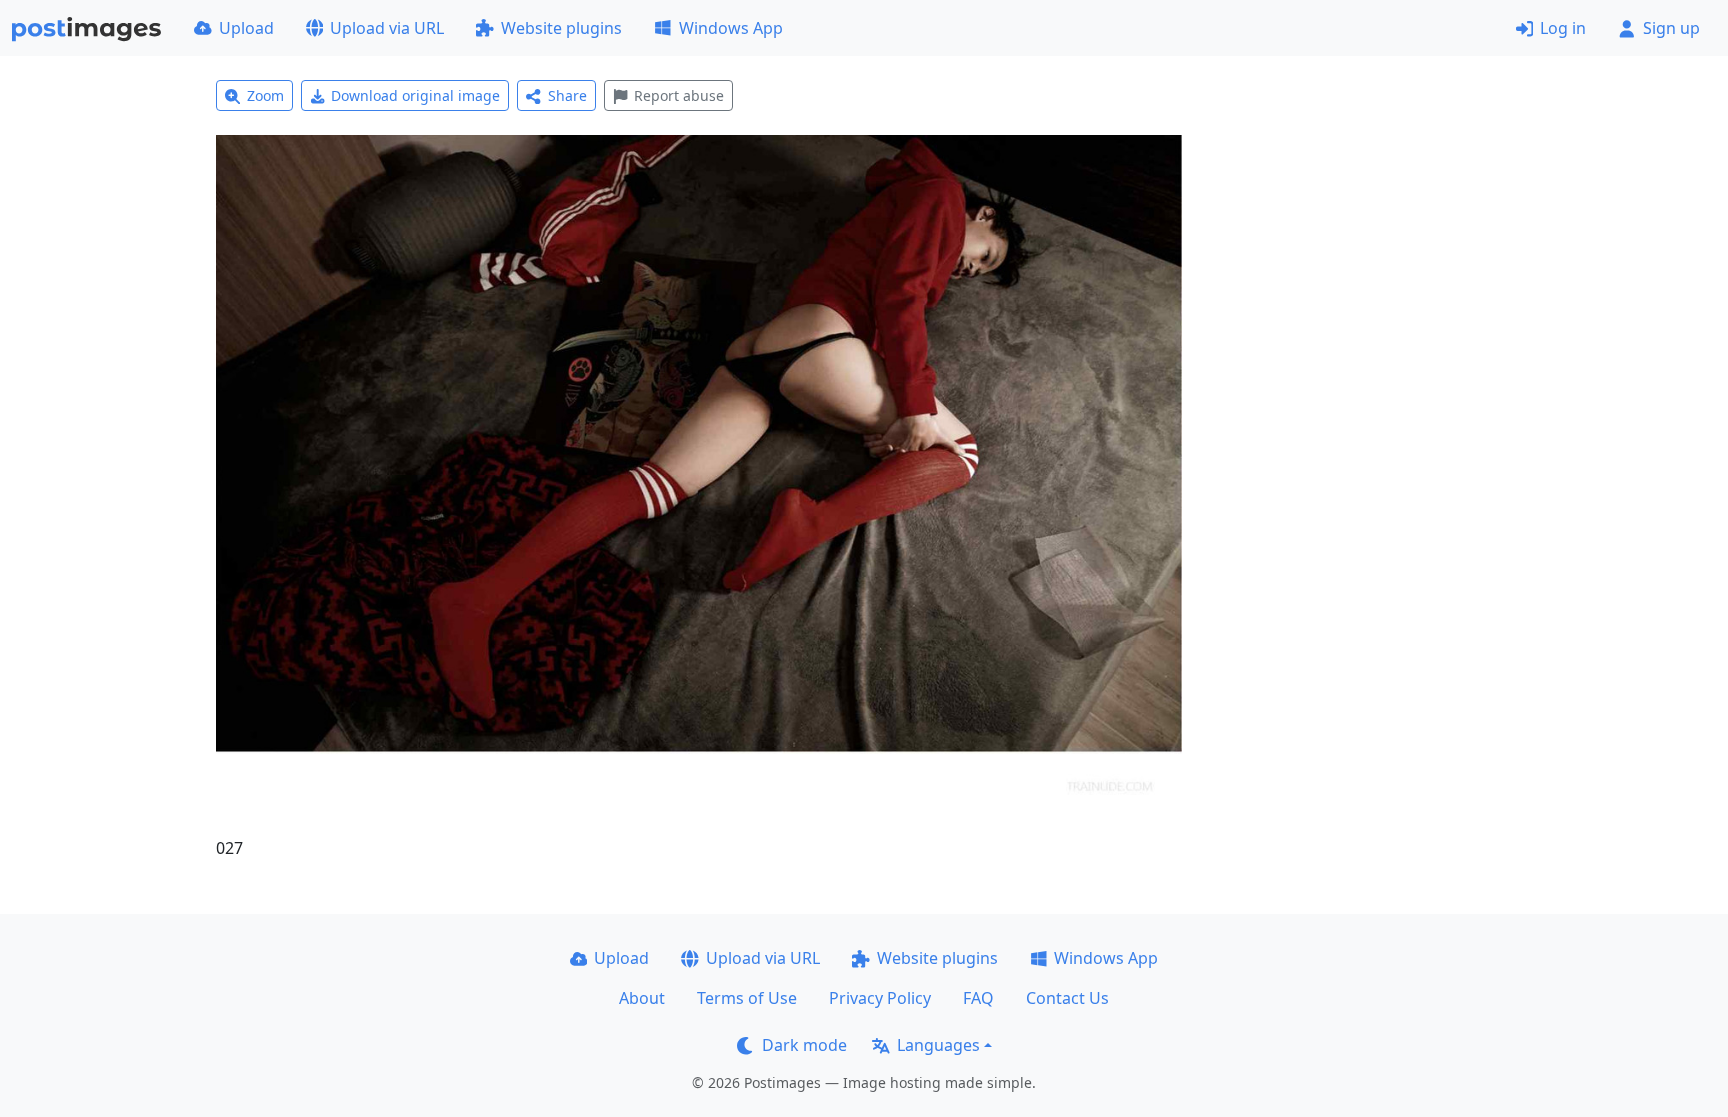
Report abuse (679, 95)
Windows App (731, 28)
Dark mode (804, 1045)
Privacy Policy (880, 998)
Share (567, 95)
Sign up (1671, 28)
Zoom (265, 95)
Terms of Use (747, 998)
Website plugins (561, 28)
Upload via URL (387, 28)
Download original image (415, 95)
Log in (1563, 28)
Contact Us (1067, 998)
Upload (246, 28)
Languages (938, 1045)
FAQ (978, 998)
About (642, 998)
